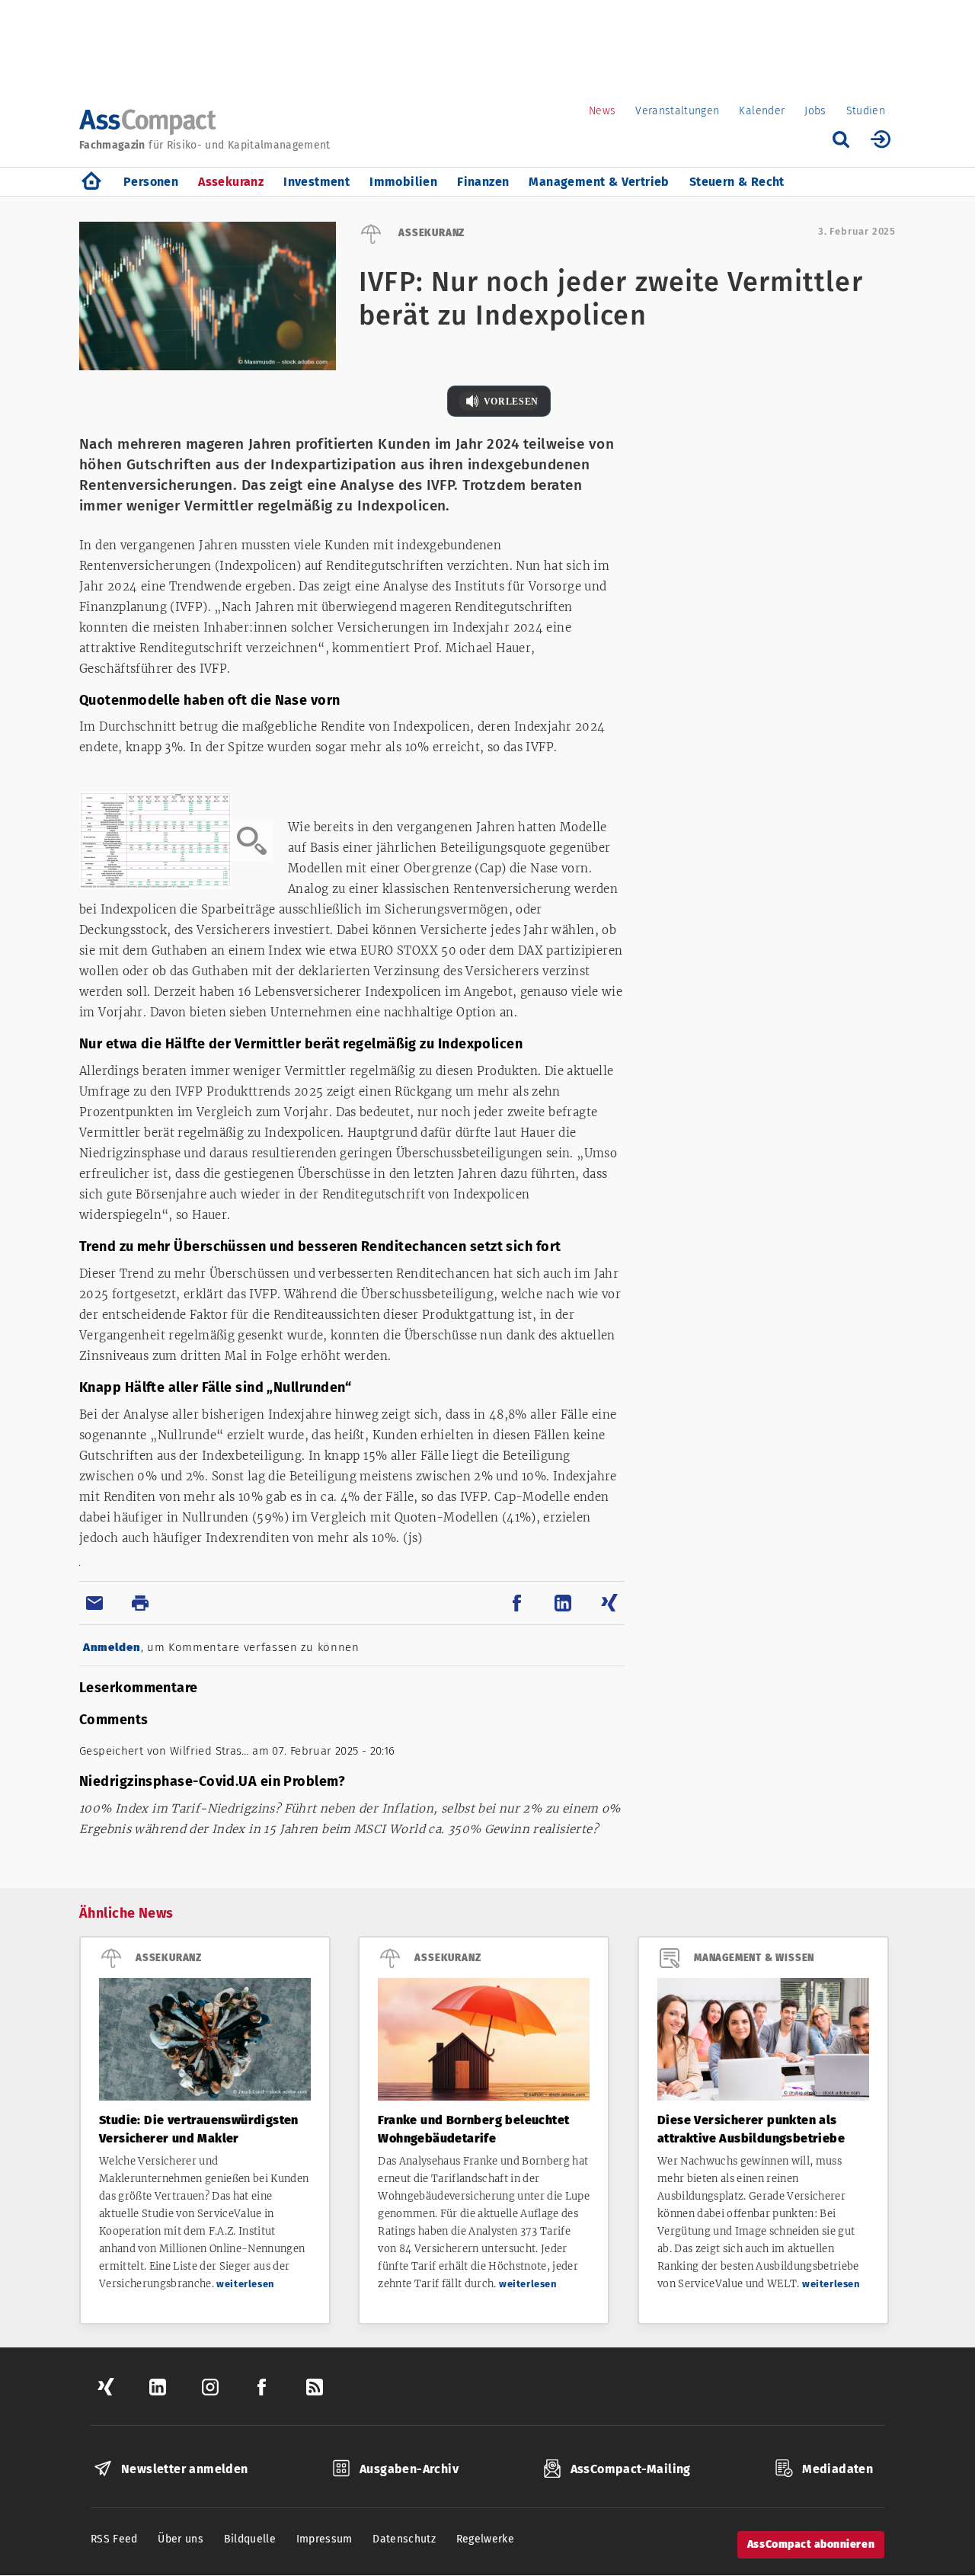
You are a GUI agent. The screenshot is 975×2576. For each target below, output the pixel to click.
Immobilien (403, 182)
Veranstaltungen (677, 111)
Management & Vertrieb (599, 182)
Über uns (181, 2539)
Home (91, 182)
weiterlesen (246, 2284)
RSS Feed (114, 2539)
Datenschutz (404, 2539)
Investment (316, 182)
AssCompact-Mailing (631, 2469)
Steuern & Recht (737, 182)
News (602, 111)
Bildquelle (250, 2539)
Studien (866, 111)
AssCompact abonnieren (811, 2544)
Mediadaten (838, 2469)
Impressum (324, 2539)
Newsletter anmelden (185, 2469)
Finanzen (483, 182)
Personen (151, 182)
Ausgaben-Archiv (409, 2469)
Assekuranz (231, 182)
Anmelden (112, 1647)
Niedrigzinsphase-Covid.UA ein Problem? (212, 1781)
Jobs (815, 111)
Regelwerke (486, 2539)
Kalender (762, 111)
